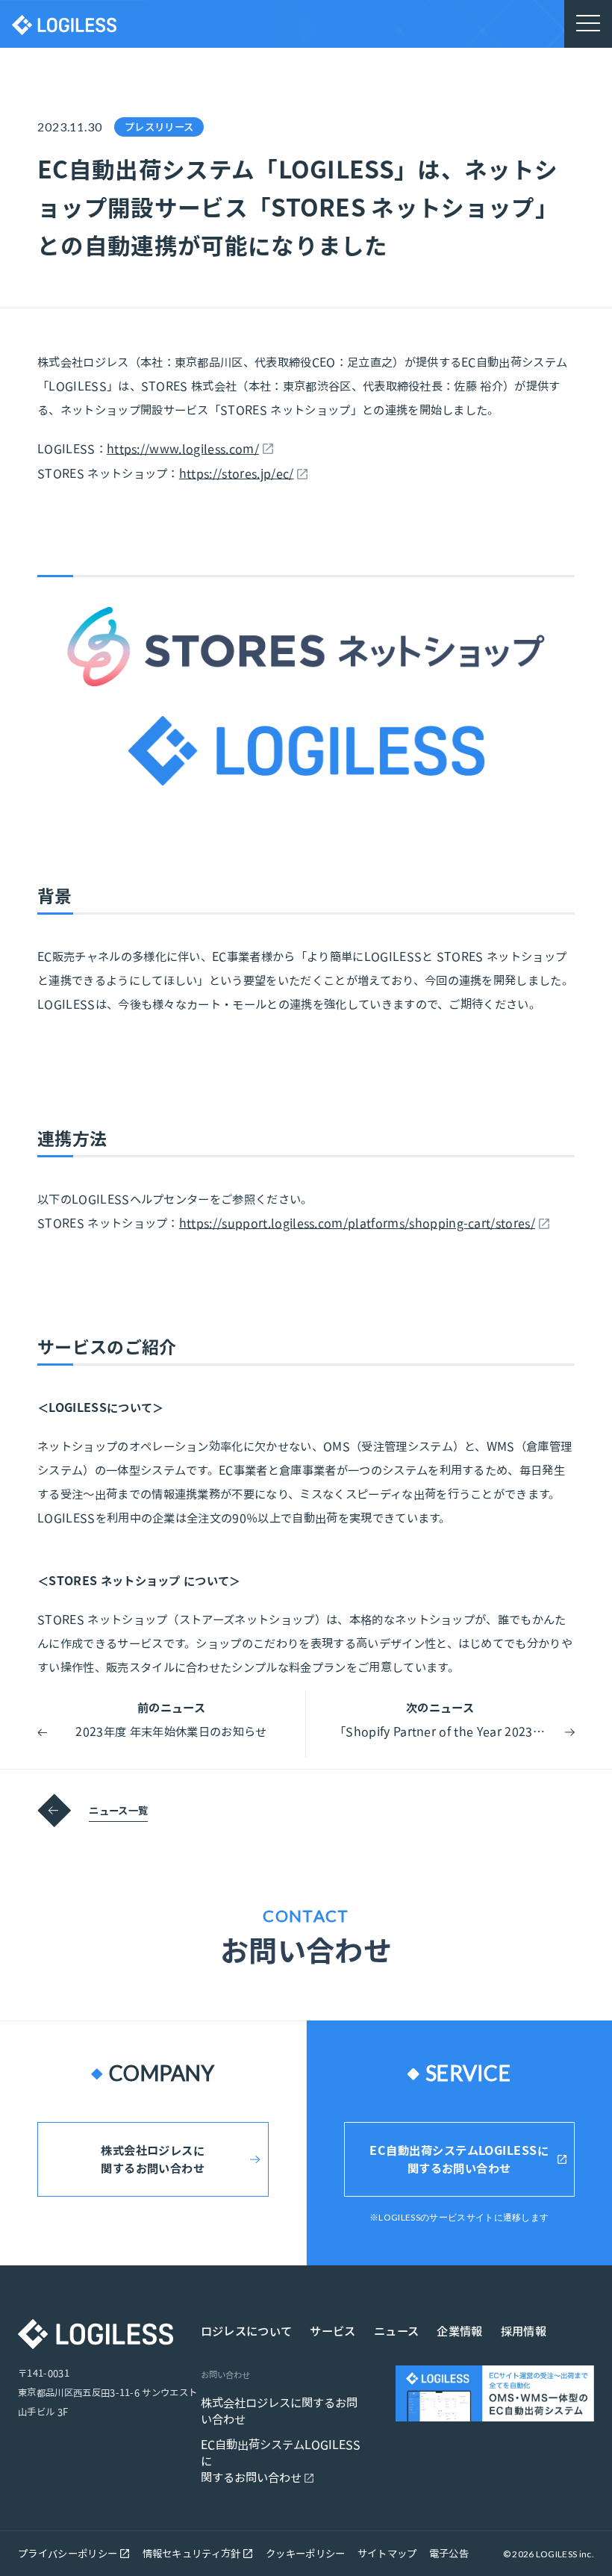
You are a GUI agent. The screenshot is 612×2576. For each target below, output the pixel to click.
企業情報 (459, 2331)
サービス (332, 2331)
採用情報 (524, 2331)
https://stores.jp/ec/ (237, 473)
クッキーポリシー (306, 2554)
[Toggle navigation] (588, 24)
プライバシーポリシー (69, 2554)
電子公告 (449, 2554)
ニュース (396, 2331)
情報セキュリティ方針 (193, 2554)
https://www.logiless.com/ (183, 449)
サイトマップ (387, 2554)
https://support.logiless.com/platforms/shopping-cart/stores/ (357, 1223)
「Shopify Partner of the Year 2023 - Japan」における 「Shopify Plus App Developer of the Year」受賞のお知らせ (440, 1732)
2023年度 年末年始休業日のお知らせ (171, 1732)
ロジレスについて (247, 2331)
